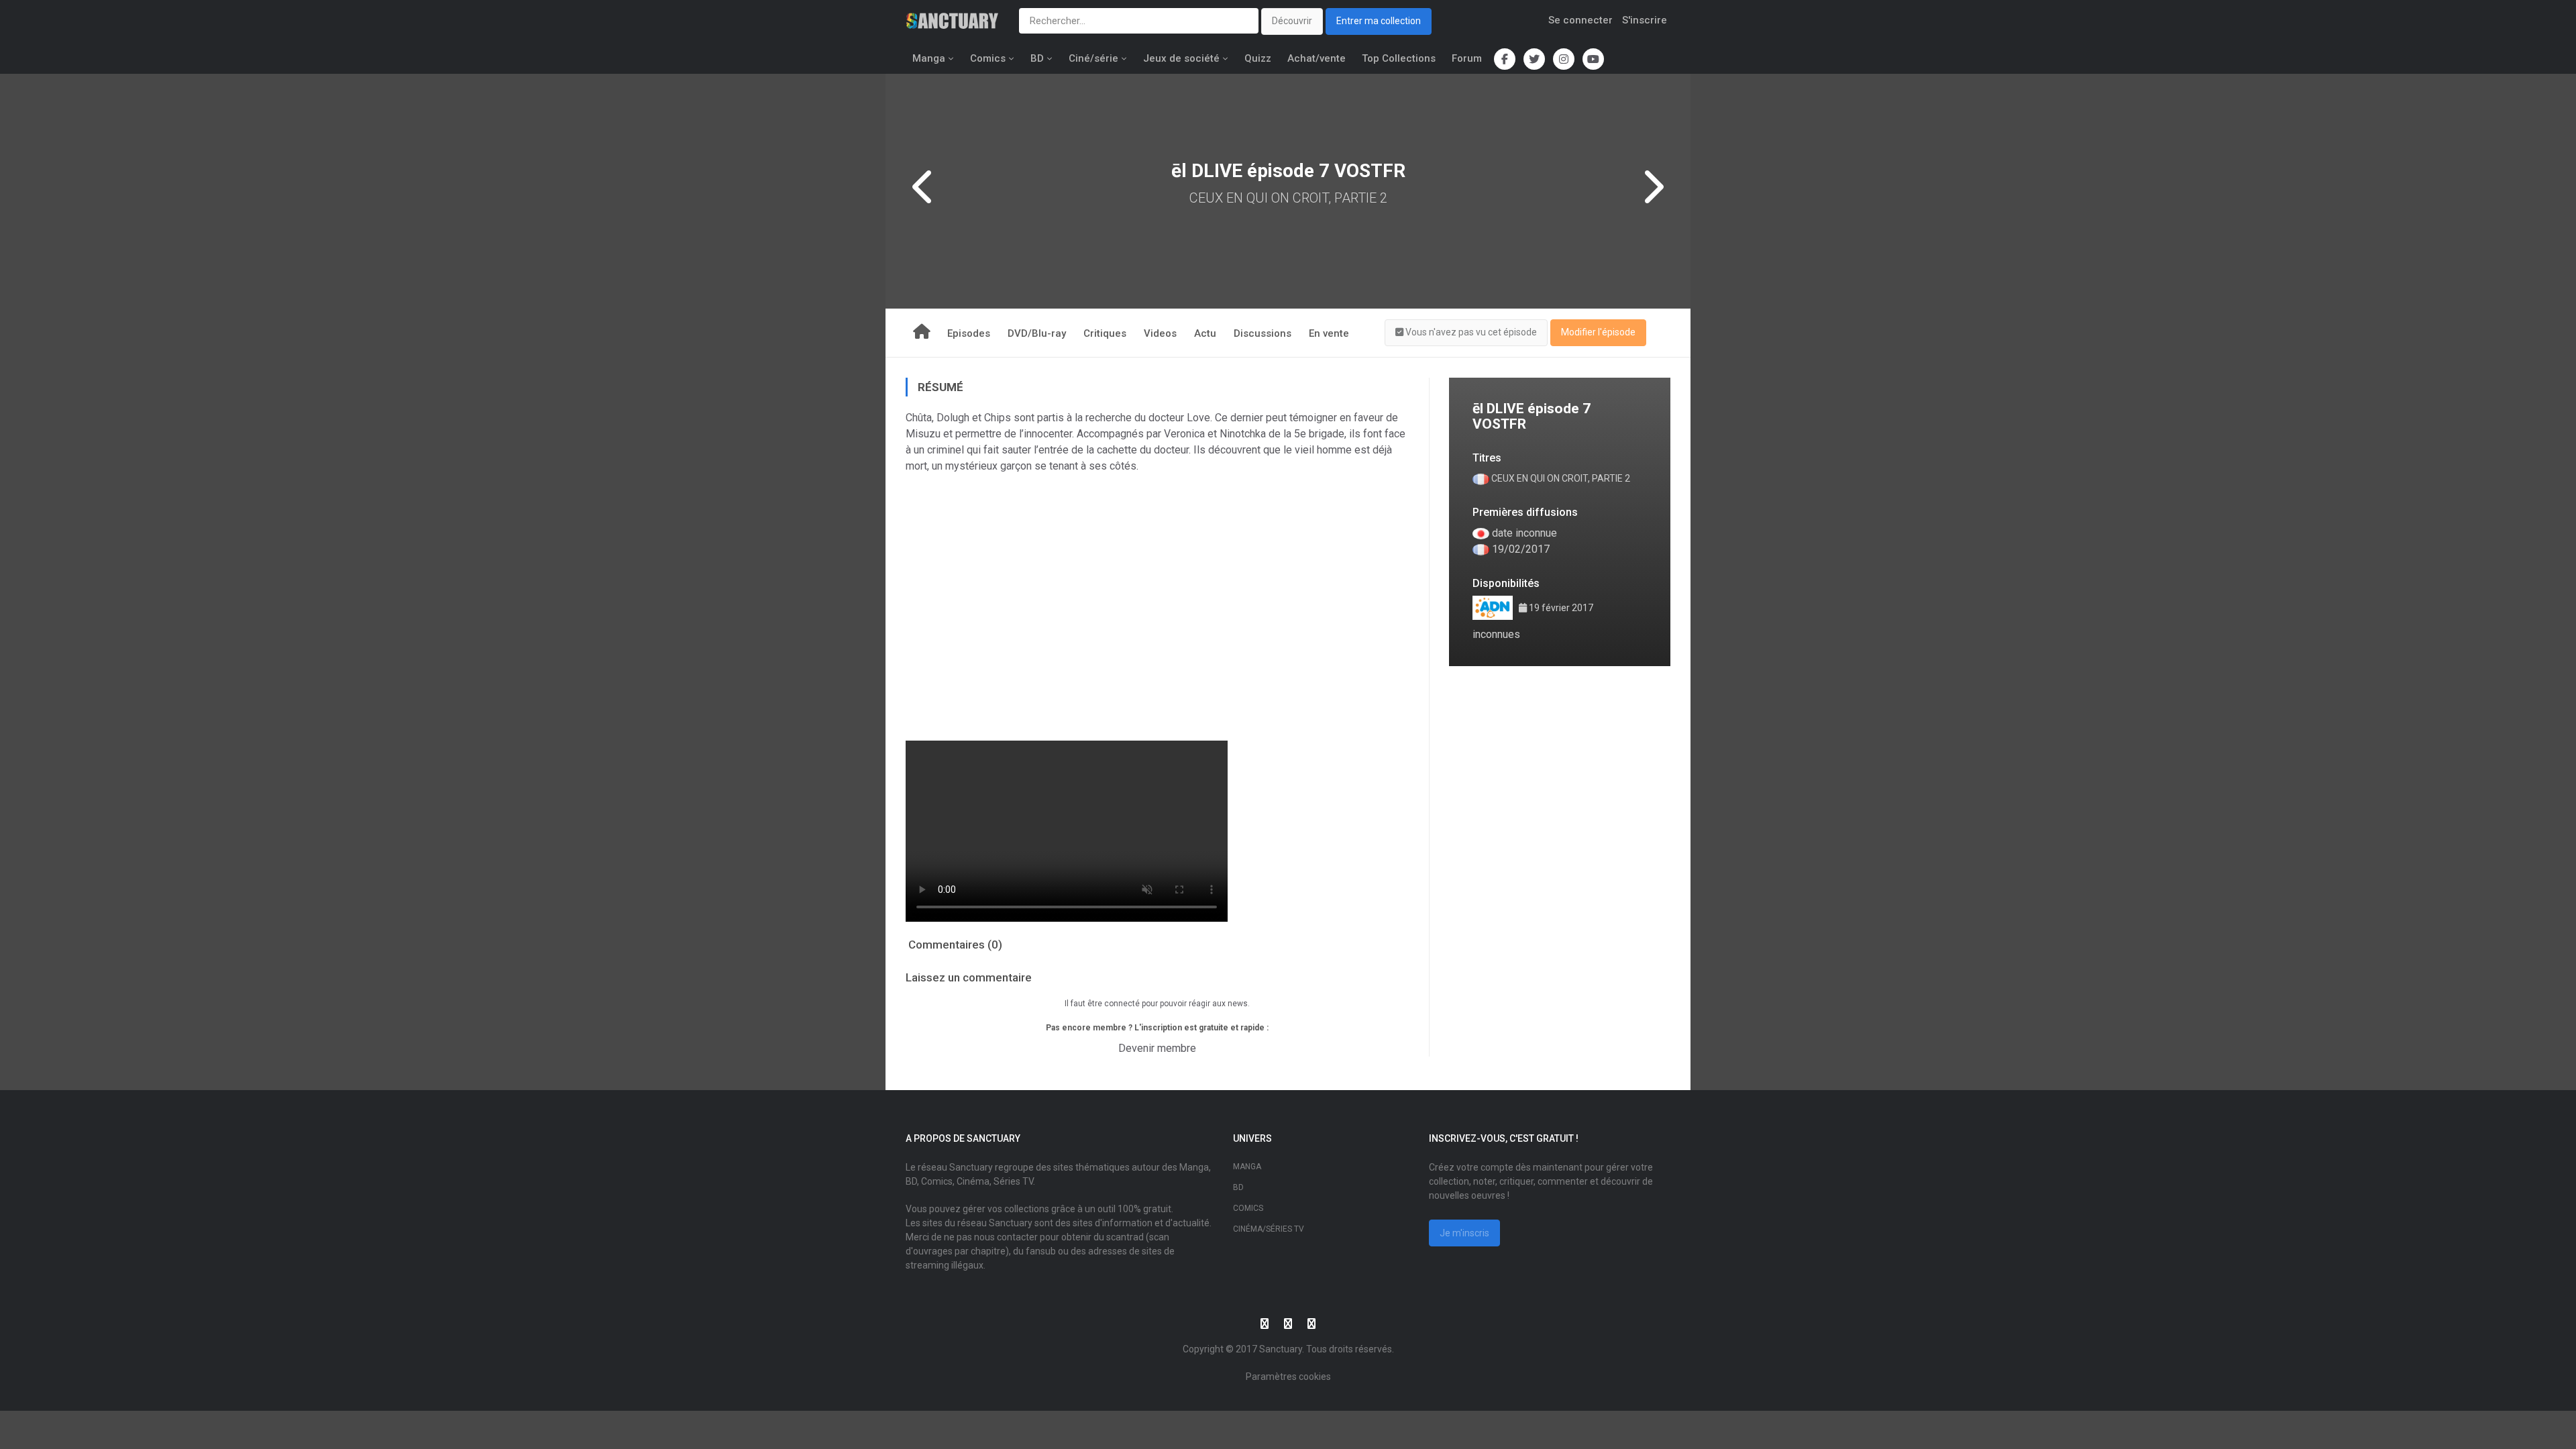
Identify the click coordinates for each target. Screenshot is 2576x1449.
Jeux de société (1181, 58)
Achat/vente (1317, 58)
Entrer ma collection (1379, 21)
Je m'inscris (1464, 1233)
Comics (988, 58)
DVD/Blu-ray (1037, 333)
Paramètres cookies (1288, 1377)
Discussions (1263, 333)
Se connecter (1580, 20)
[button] (1466, 333)
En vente (1329, 333)
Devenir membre (1157, 1048)
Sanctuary (1281, 1349)
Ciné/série (1093, 58)
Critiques (1105, 333)
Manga (929, 58)
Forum (1467, 58)
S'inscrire (1645, 20)
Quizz (1258, 58)
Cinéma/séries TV (1269, 1229)
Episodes (969, 333)
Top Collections (1399, 58)
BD (1037, 58)
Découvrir (1292, 21)
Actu (1205, 333)
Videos (1160, 333)
